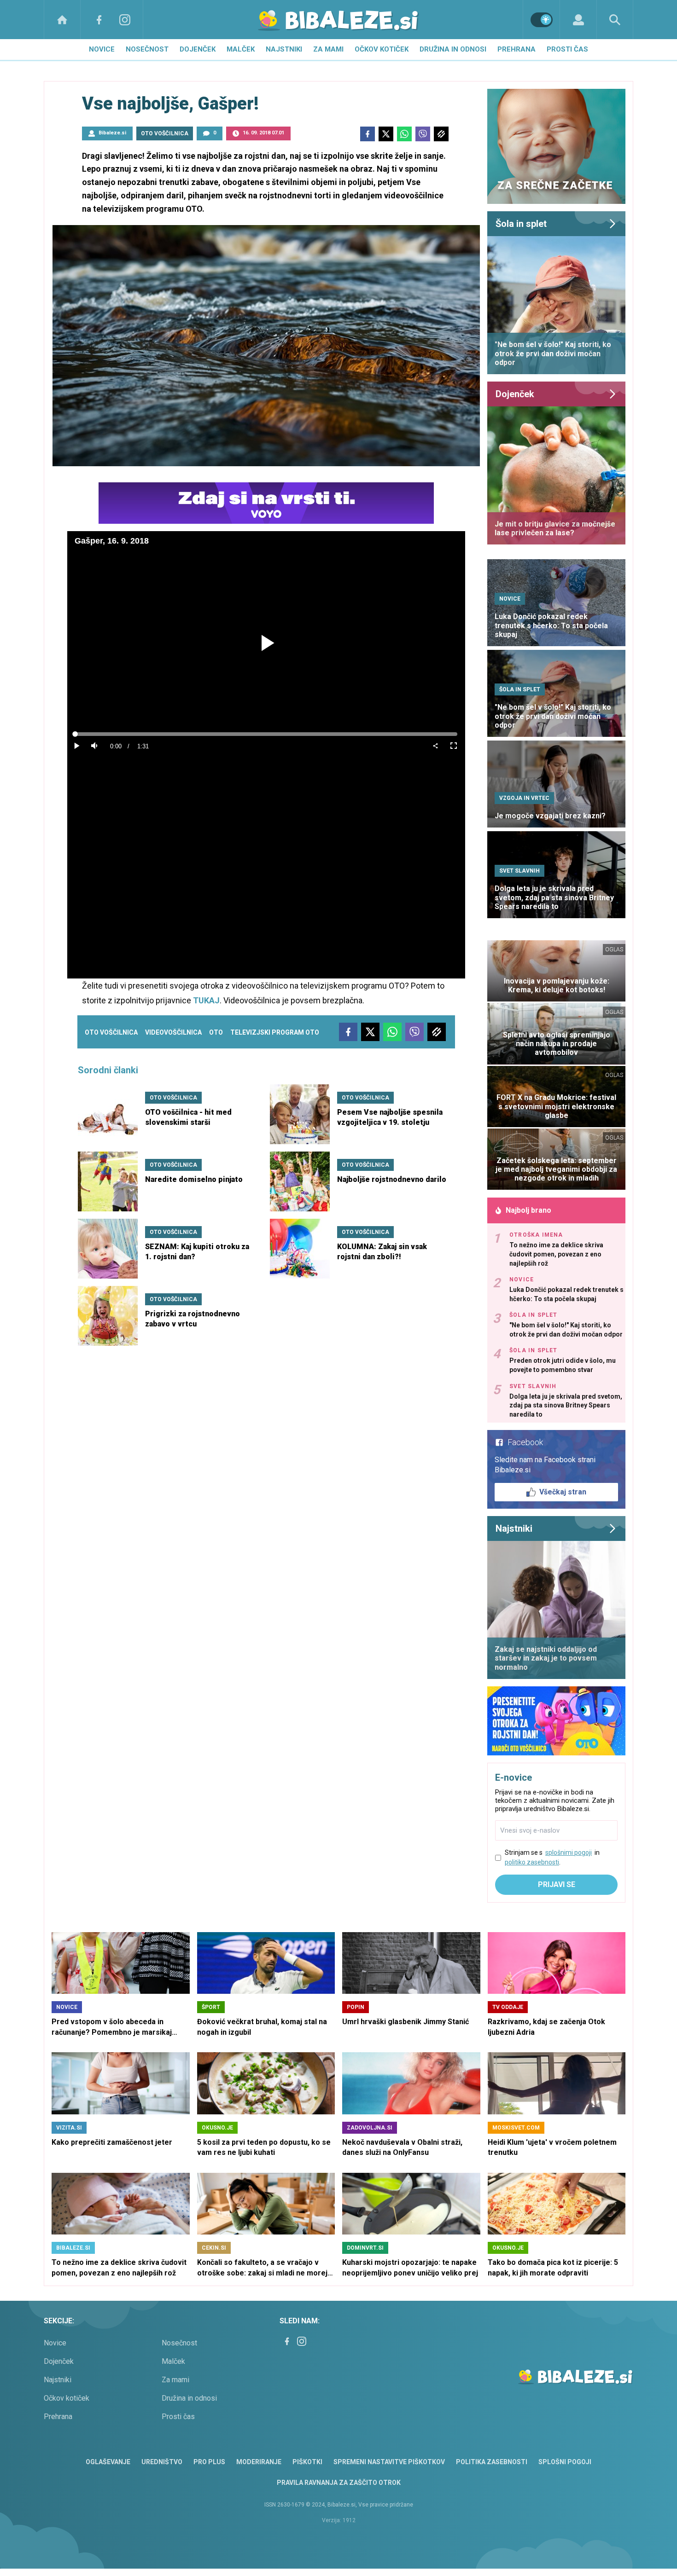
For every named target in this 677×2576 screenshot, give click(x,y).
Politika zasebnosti (492, 2462)
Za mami (328, 49)
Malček (241, 49)
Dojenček (198, 49)
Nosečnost (147, 49)
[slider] (266, 734)
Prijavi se (557, 1884)
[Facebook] (99, 20)
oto (216, 1032)
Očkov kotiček (382, 49)
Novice (102, 49)
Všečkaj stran (563, 1492)
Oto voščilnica (111, 1032)
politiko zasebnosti (532, 1862)
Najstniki (284, 49)
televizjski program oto (275, 1032)
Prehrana (517, 49)
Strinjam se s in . (552, 1857)
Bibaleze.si (112, 133)
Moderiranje (259, 2462)
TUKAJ (206, 1000)
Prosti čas (567, 49)
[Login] (578, 20)
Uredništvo (162, 2462)
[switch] (542, 20)
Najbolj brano (528, 1210)
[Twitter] (386, 134)
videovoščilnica (173, 1032)
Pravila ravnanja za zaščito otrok (339, 2483)
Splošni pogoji (565, 2462)
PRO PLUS (209, 2462)
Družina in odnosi (453, 49)
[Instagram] (125, 20)
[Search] (615, 20)
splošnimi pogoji (569, 1852)
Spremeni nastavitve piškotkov (389, 2462)
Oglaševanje (108, 2462)
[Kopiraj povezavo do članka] (441, 134)
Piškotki (307, 2462)
